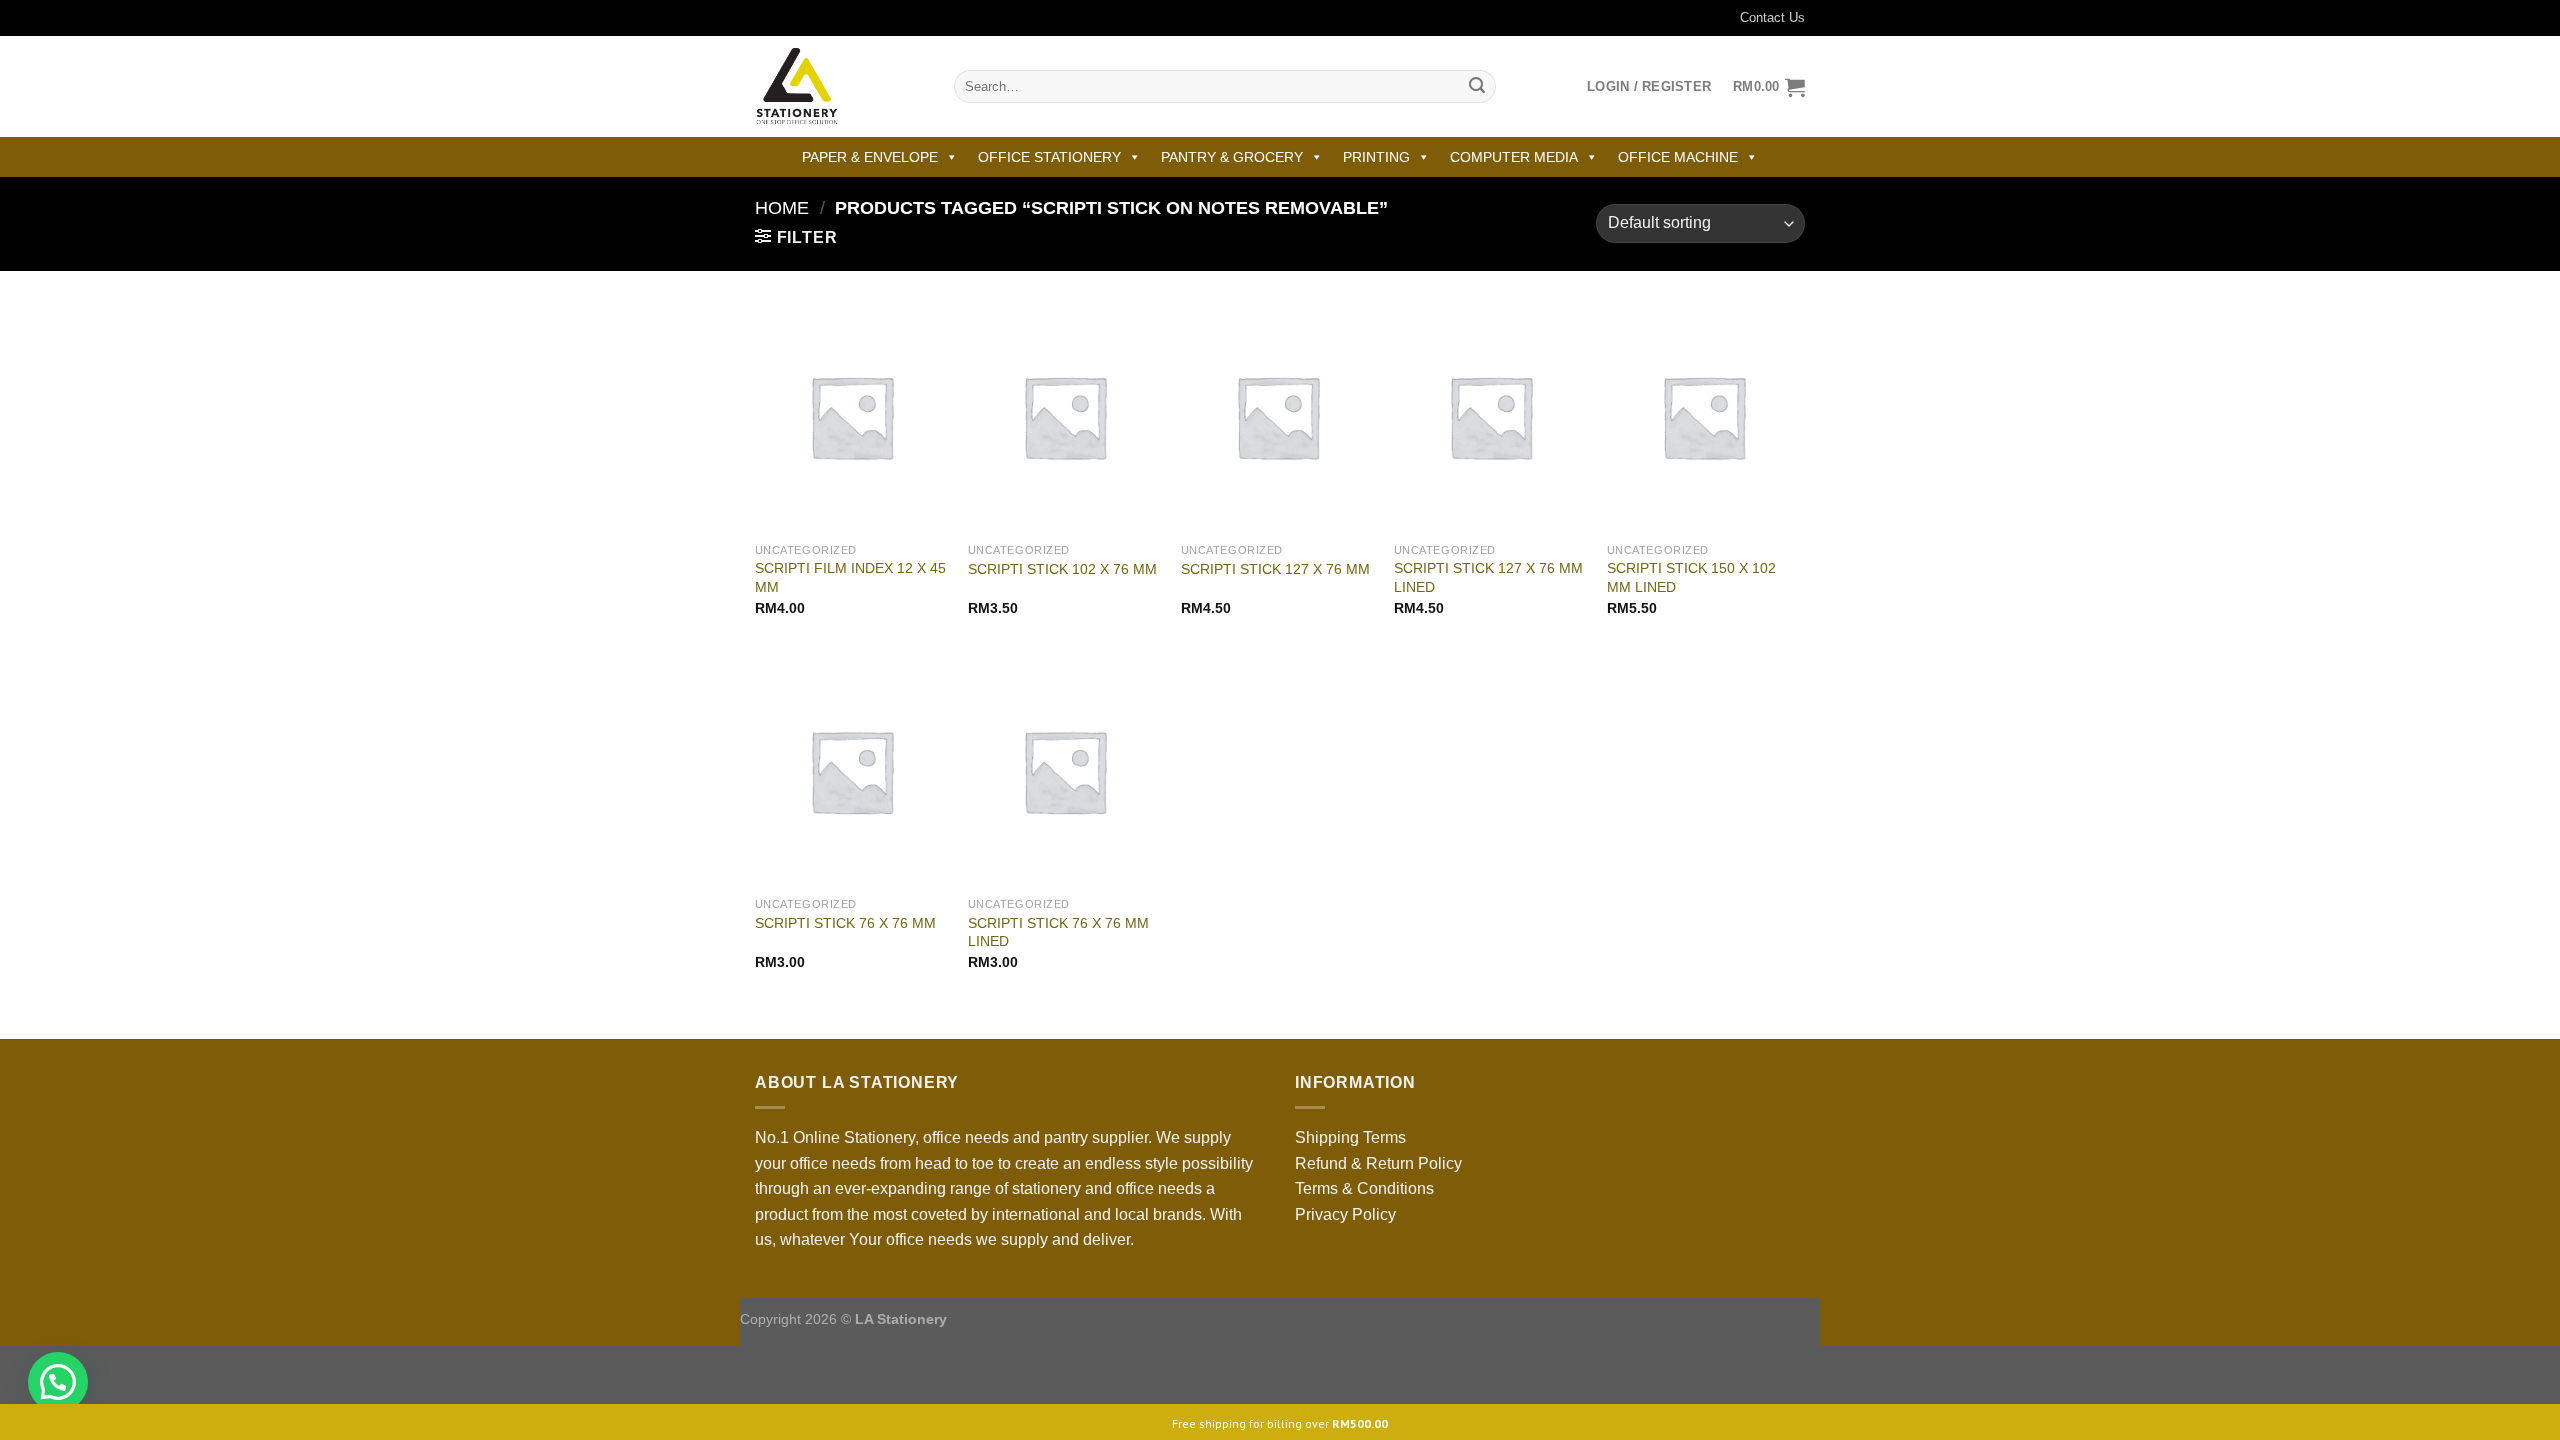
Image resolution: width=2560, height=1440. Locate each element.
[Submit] (1477, 87)
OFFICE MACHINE (1678, 157)
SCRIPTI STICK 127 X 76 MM (1275, 569)
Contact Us (1772, 17)
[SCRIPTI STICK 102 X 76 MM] (1064, 417)
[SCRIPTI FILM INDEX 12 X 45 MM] (851, 417)
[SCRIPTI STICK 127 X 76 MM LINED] (1490, 417)
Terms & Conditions (1364, 1188)
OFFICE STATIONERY (1049, 157)
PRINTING (1376, 157)
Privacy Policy (1345, 1214)
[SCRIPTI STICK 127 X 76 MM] (1277, 417)
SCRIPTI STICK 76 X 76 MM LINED (1058, 932)
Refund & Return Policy (1378, 1163)
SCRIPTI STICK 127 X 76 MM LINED (1488, 577)
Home (782, 207)
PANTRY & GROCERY (1232, 157)
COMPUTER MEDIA (1514, 157)
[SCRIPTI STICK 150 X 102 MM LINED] (1703, 417)
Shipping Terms (1350, 1137)
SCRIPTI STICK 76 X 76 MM (845, 923)
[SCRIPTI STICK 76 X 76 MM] (851, 771)
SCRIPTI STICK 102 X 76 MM (1062, 569)
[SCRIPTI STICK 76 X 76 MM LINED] (1064, 771)
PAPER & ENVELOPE (870, 157)
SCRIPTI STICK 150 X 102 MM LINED (1691, 577)
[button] (58, 1382)
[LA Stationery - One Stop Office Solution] (839, 86)
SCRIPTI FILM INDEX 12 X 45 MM (850, 577)
